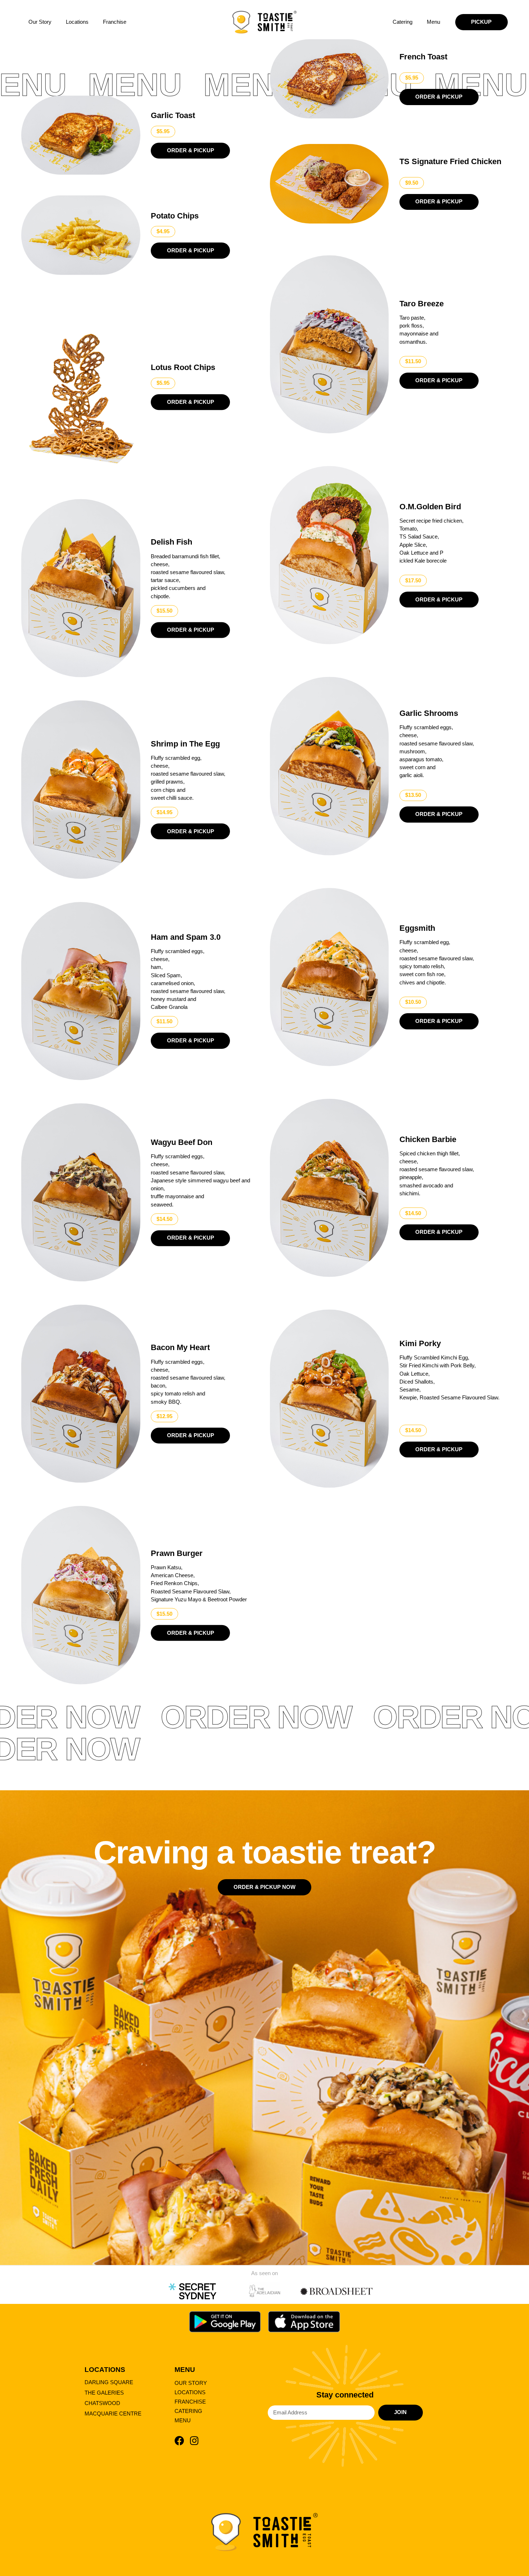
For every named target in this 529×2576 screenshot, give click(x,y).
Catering (403, 22)
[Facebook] (179, 2440)
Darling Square (109, 2382)
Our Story (40, 22)
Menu (433, 22)
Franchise (115, 22)
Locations (77, 22)
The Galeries (104, 2393)
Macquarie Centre (113, 2414)
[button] (163, 132)
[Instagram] (194, 2440)
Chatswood (102, 2403)
